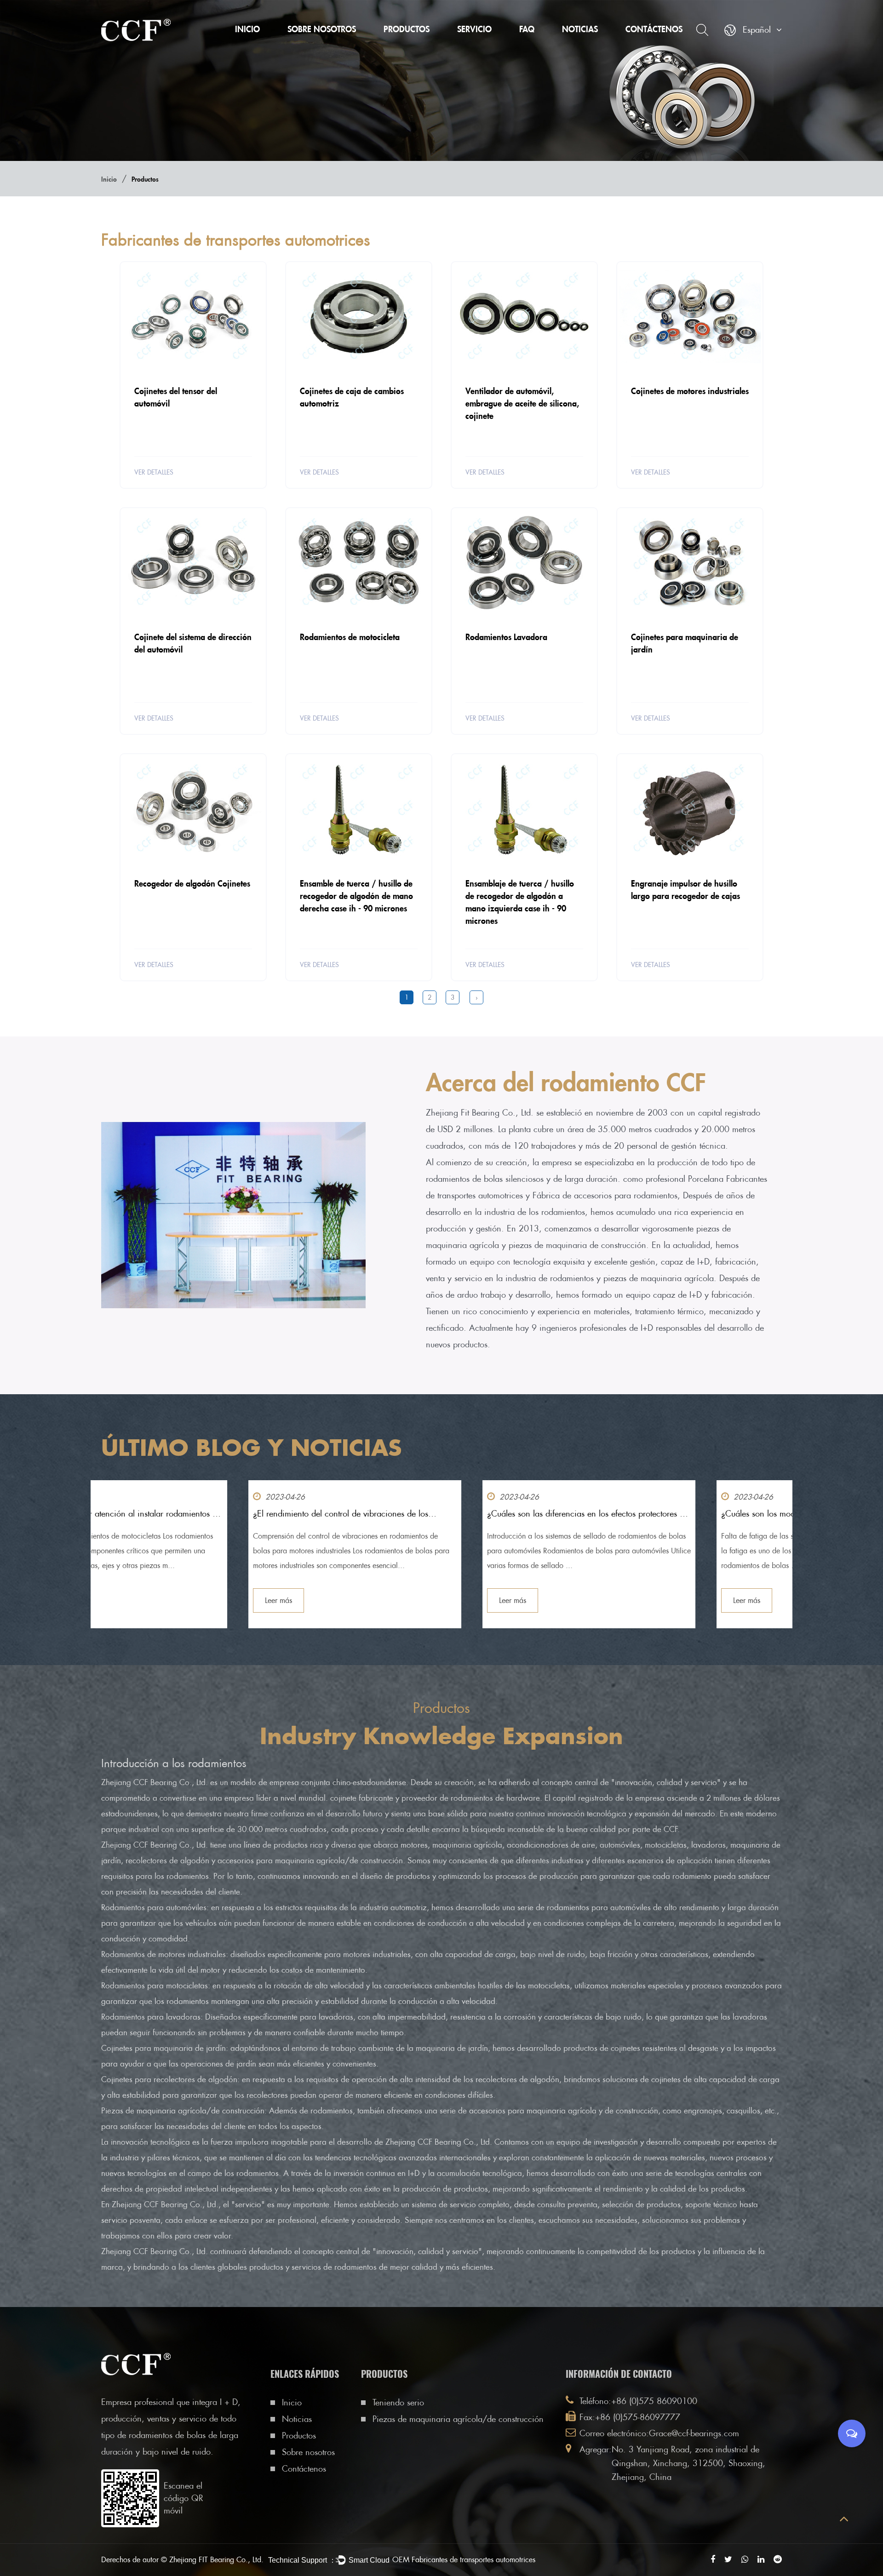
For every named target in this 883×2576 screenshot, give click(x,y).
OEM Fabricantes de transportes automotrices (464, 2560)
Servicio (474, 29)
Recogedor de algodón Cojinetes (192, 883)
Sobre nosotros (322, 29)
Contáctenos (654, 29)
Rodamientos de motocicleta (350, 637)
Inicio (247, 29)
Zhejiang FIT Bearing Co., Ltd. (216, 2560)
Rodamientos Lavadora (506, 637)
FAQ (527, 29)
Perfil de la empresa (323, 46)
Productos (407, 29)
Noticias (580, 29)
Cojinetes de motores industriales (690, 391)
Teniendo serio (409, 46)
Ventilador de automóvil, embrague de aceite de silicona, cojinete (522, 403)
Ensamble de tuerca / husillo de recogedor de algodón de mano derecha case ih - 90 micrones (356, 896)
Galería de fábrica (320, 45)
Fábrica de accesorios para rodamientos (605, 1195)
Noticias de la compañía (604, 46)
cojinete (344, 1798)
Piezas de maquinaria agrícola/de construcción (419, 44)
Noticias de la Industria (600, 45)
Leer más (131, 1600)
